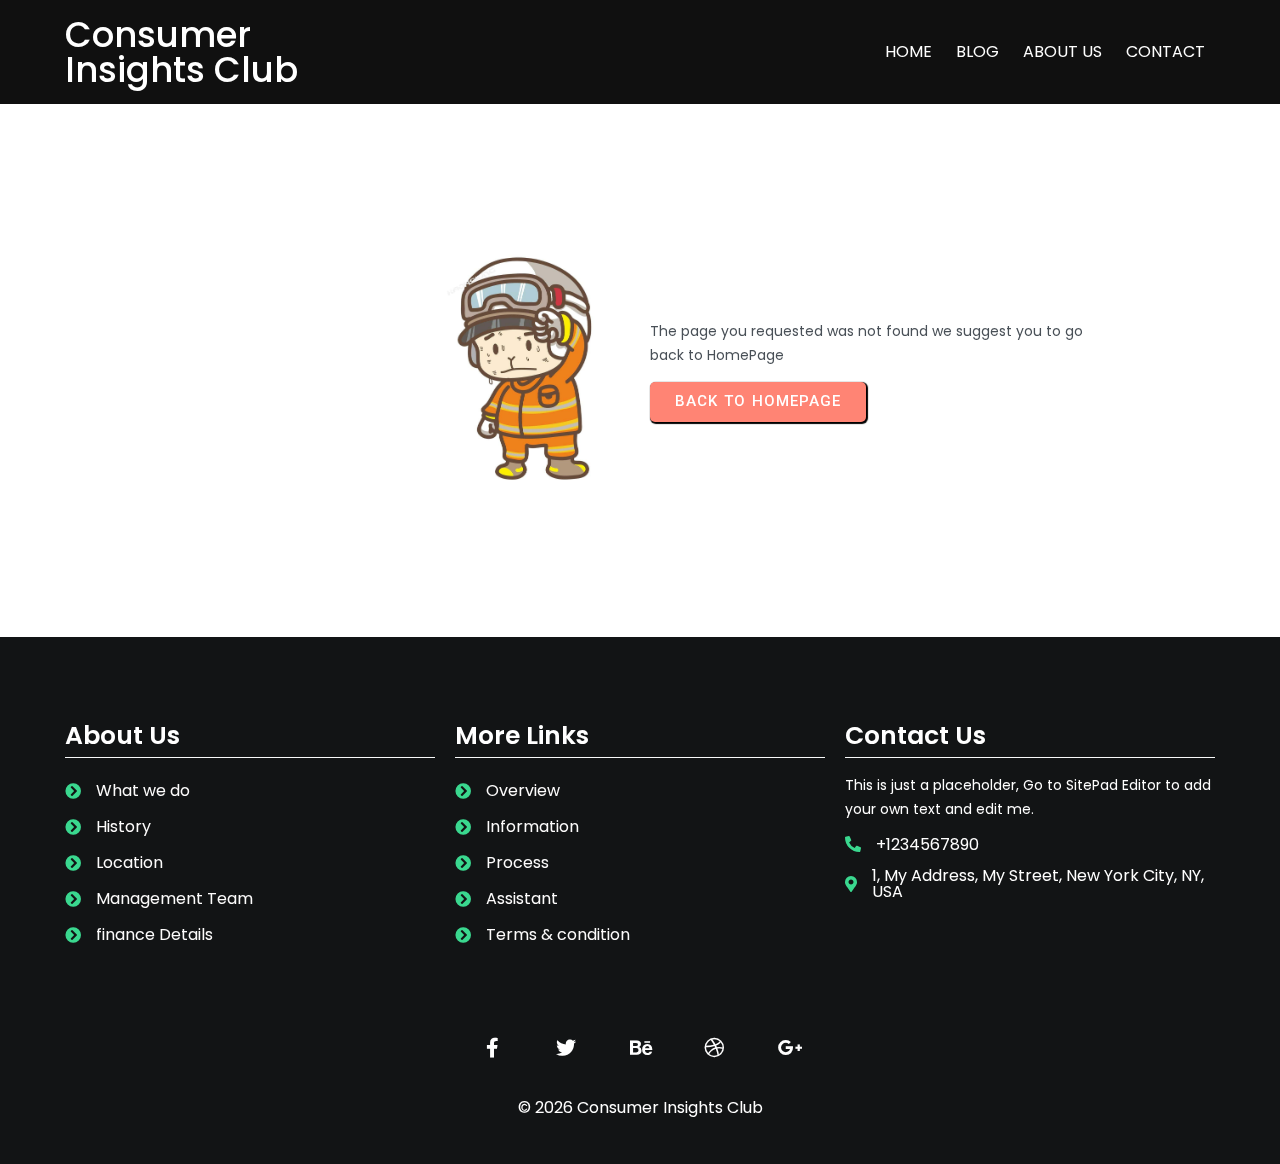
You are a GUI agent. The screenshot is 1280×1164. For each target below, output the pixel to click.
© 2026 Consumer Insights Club (640, 1107)
